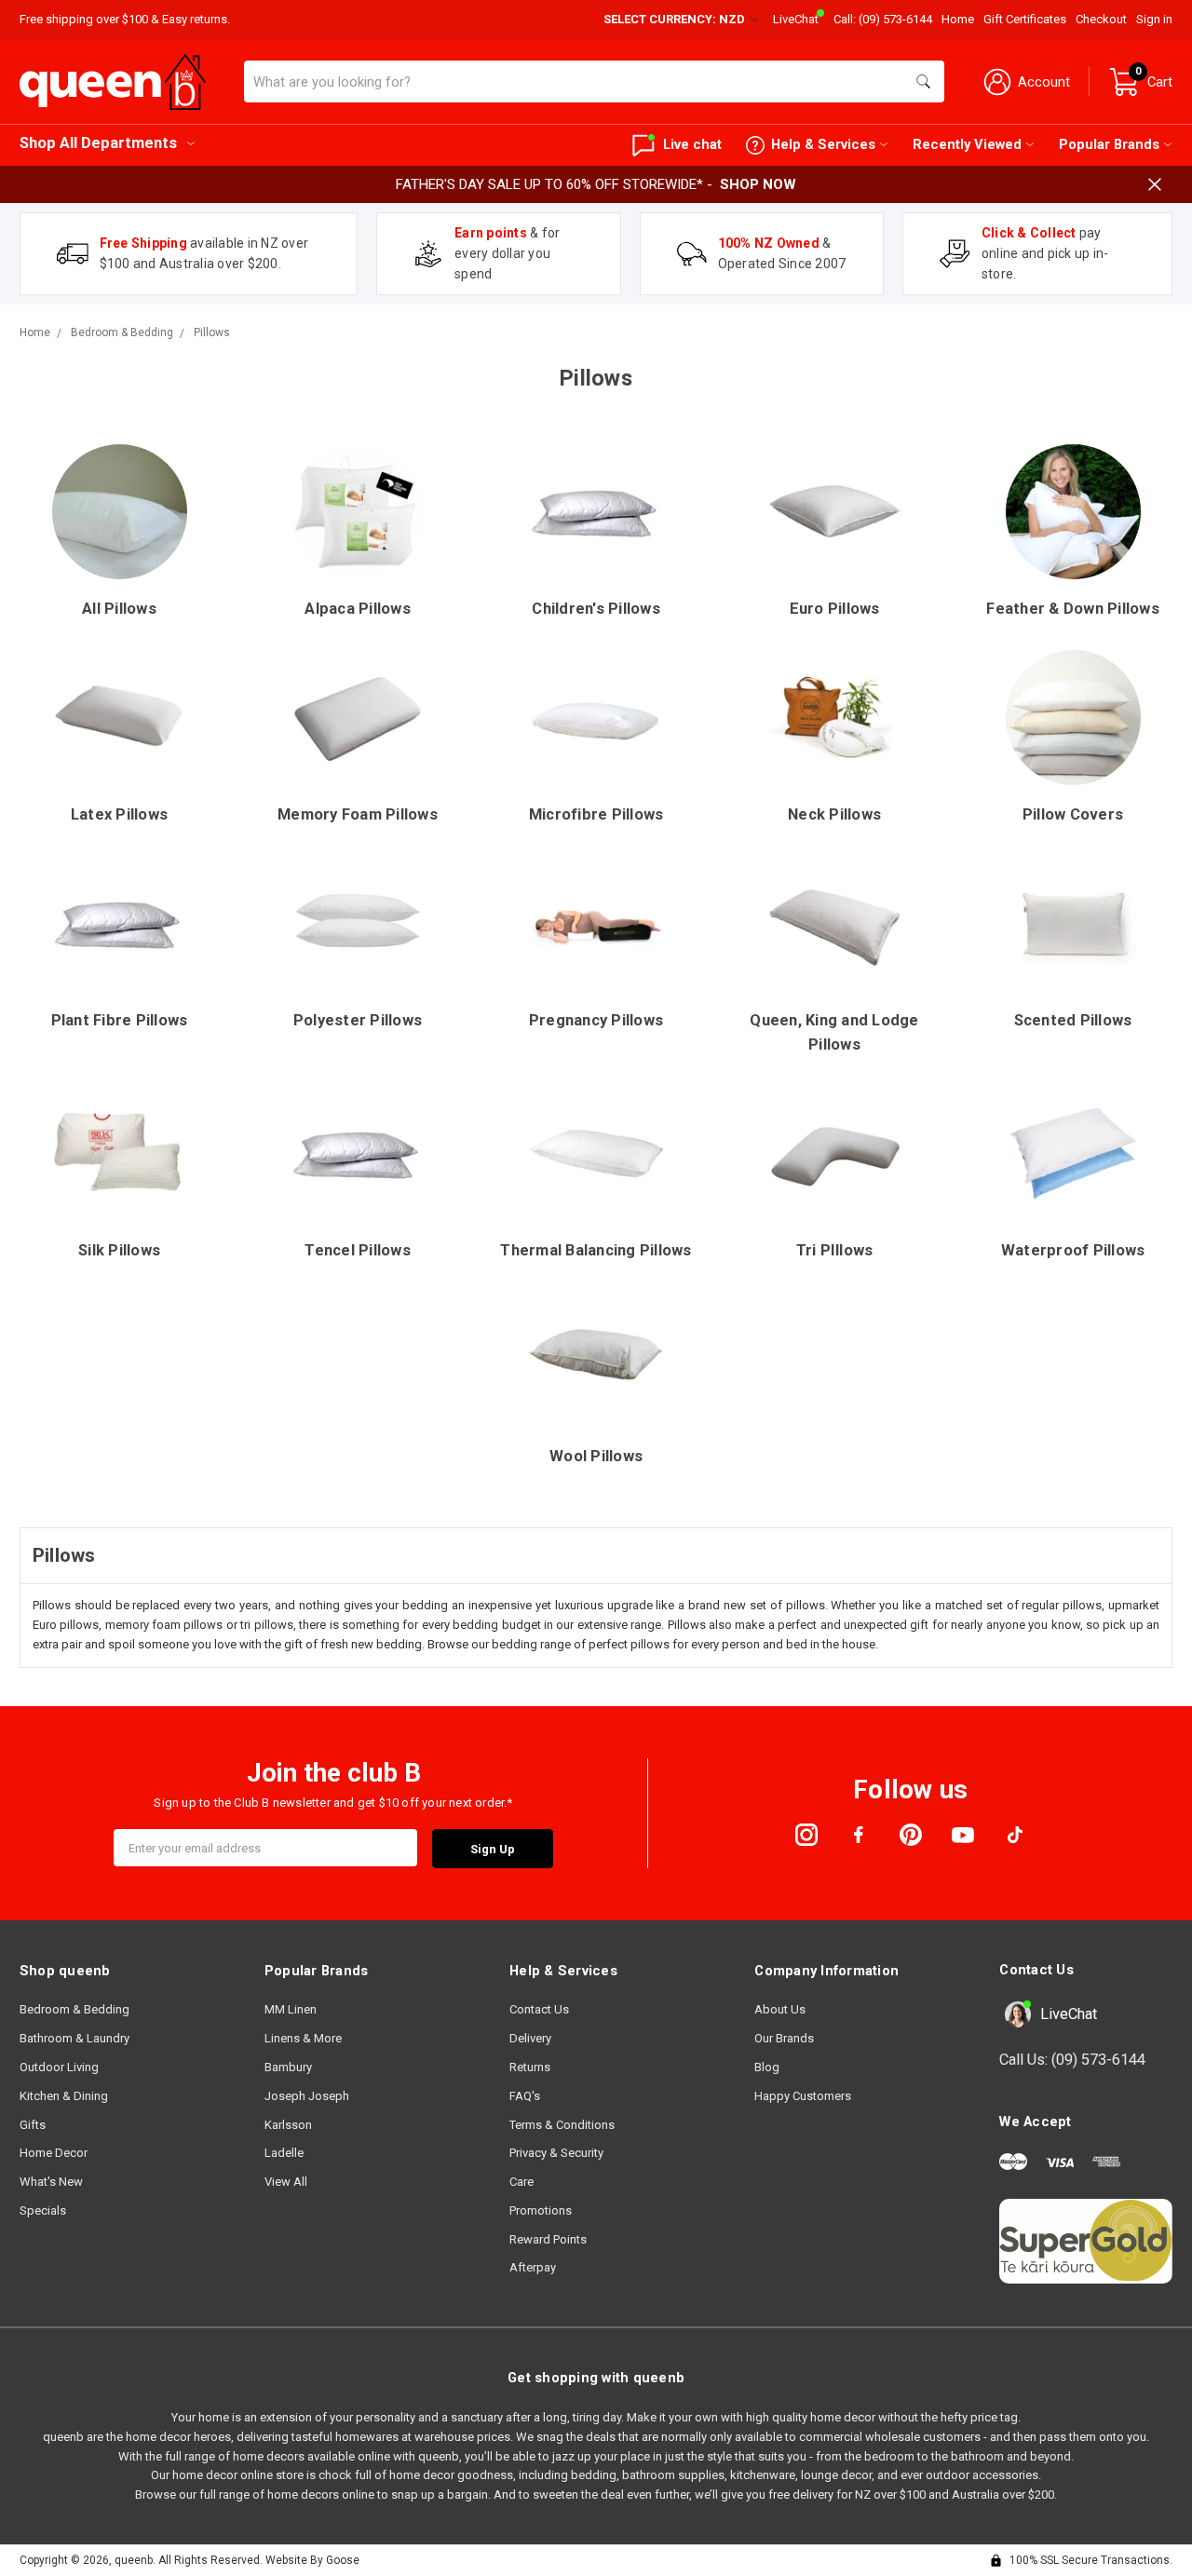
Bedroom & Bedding (74, 2009)
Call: (883, 19)
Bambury (288, 2067)
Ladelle (284, 2153)
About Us (780, 2009)
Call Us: (1072, 2060)
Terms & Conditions (562, 2125)
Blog (767, 2067)
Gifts (33, 2125)
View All (286, 2182)
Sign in (1154, 19)
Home (958, 19)
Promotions (541, 2210)
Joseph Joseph (307, 2096)
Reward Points (548, 2239)
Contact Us (539, 2009)
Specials (43, 2210)
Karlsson (288, 2125)
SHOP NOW (758, 184)
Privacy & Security (556, 2153)
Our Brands (784, 2038)
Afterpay (533, 2267)
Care (521, 2182)
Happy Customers (803, 2096)
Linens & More (303, 2038)
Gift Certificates (1025, 19)
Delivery (530, 2038)
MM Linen (291, 2009)
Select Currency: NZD (676, 19)
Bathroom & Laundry (74, 2038)
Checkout (1101, 19)
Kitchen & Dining (64, 2096)
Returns (530, 2067)
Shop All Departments (98, 143)
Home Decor (54, 2153)
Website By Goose (312, 2560)
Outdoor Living (59, 2067)
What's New (51, 2182)
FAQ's (525, 2096)
